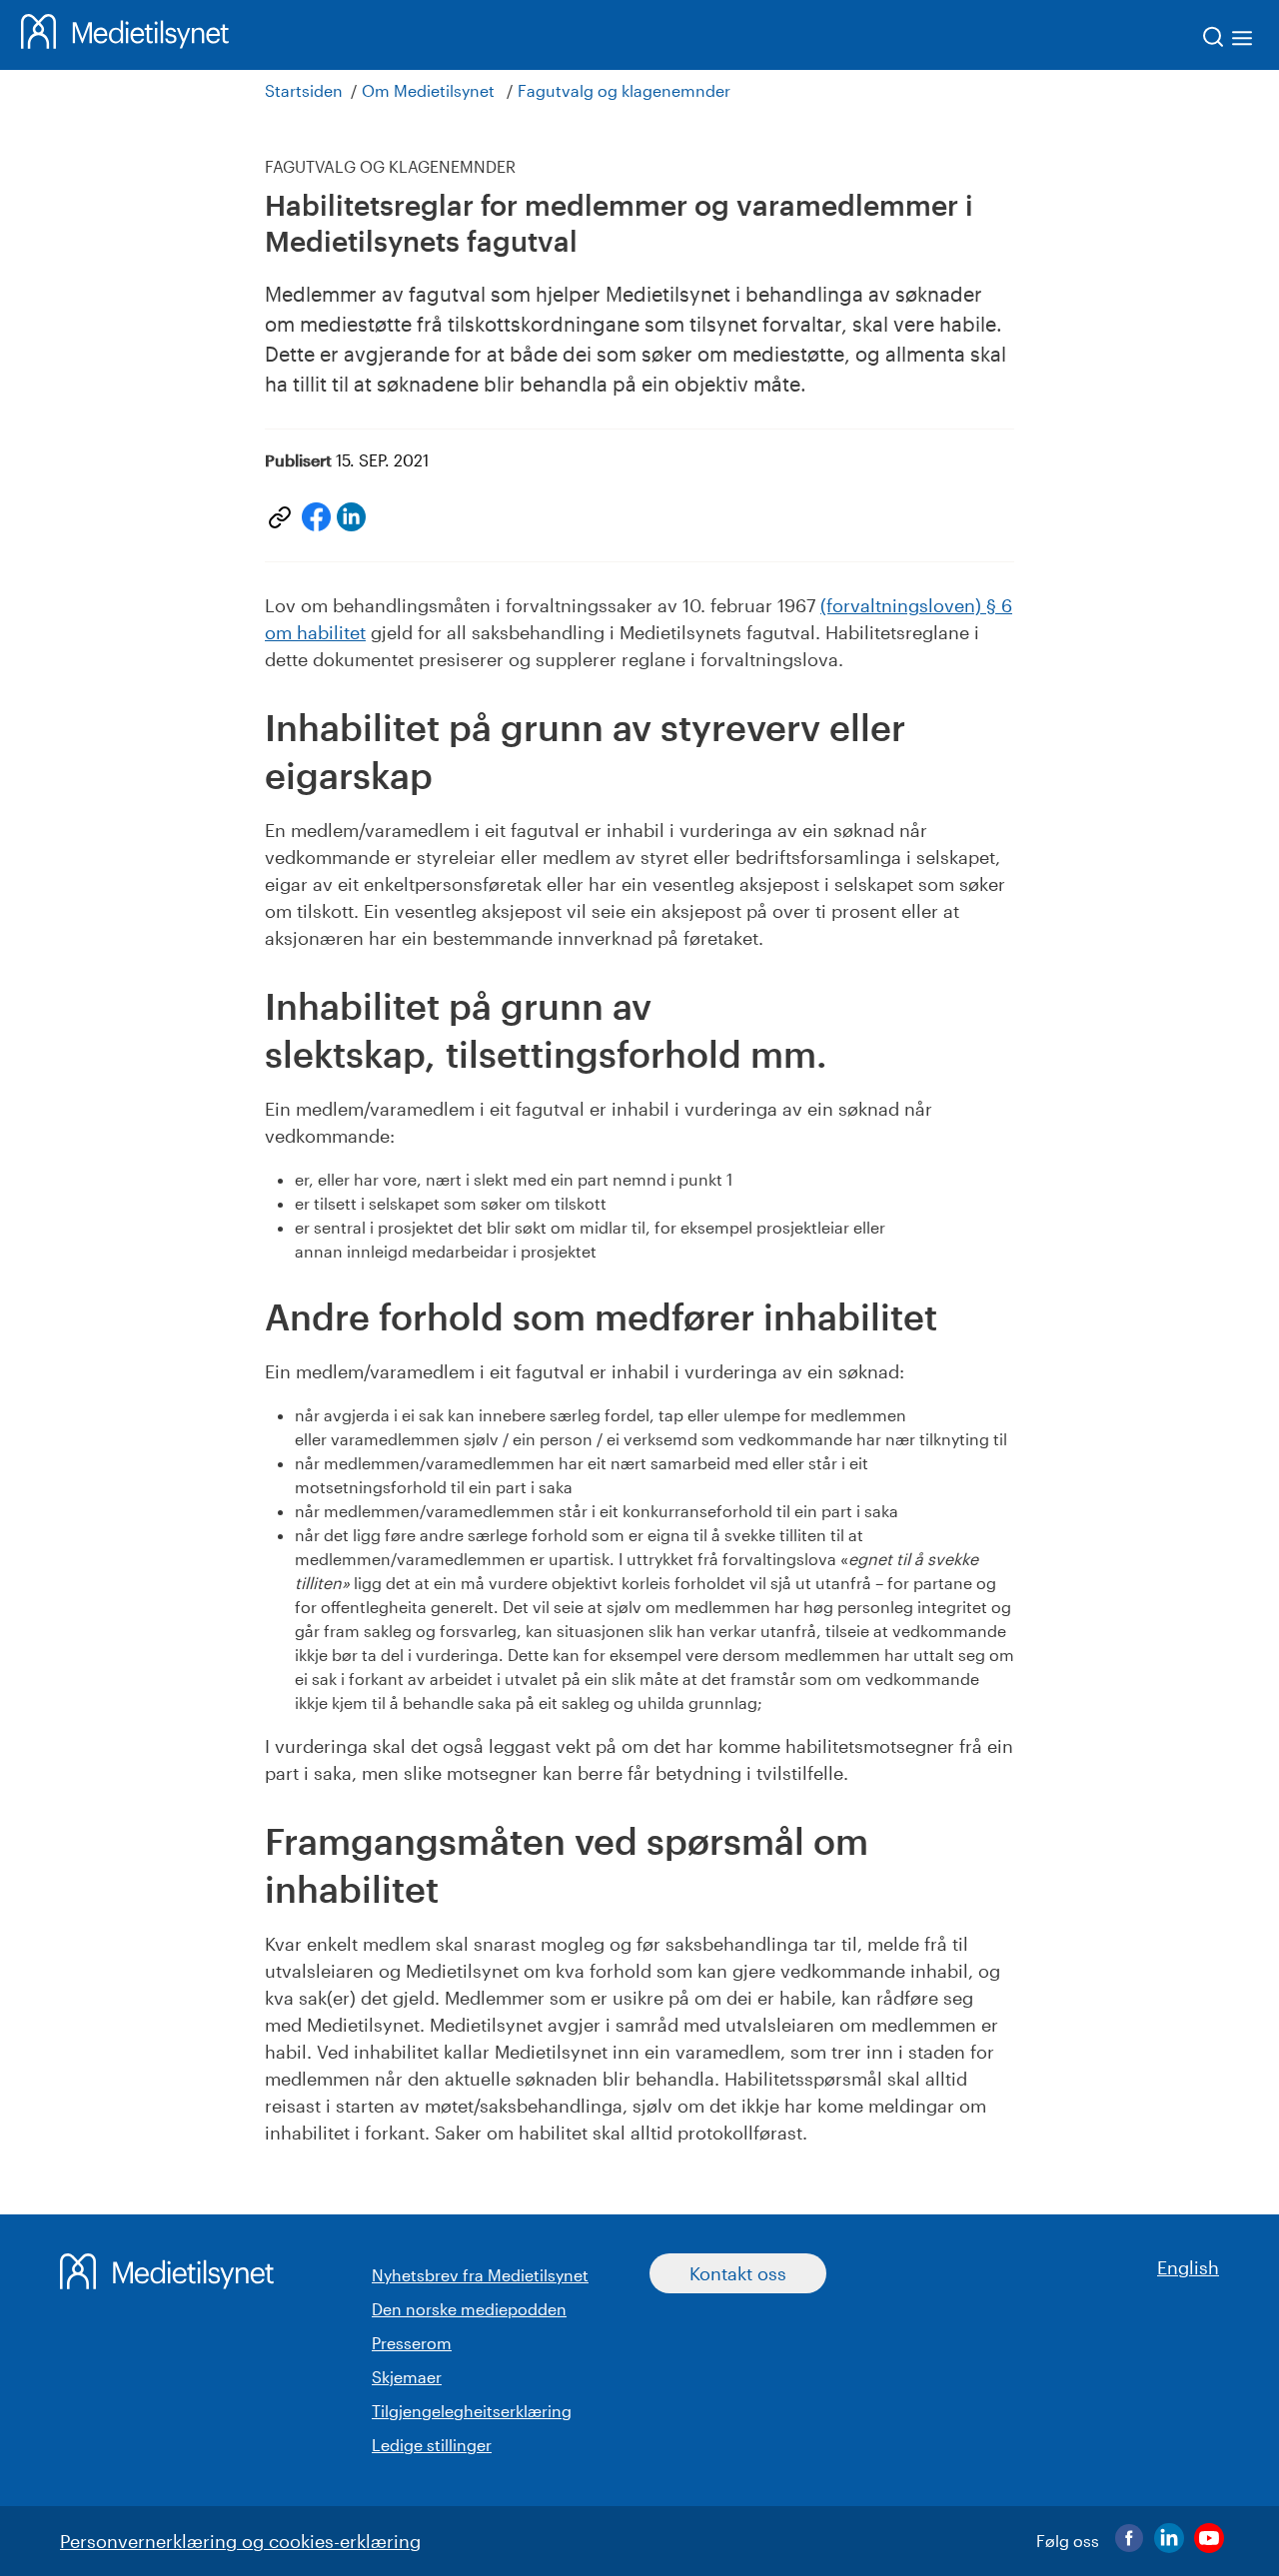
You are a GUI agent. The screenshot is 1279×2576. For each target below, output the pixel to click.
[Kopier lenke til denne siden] (280, 517)
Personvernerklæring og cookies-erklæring (240, 2541)
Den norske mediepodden (469, 2309)
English (1188, 2267)
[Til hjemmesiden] (125, 35)
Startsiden (304, 90)
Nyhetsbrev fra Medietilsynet (480, 2275)
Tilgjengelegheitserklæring (472, 2411)
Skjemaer (407, 2377)
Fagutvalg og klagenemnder (624, 90)
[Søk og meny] (1229, 40)
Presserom (412, 2343)
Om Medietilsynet (428, 90)
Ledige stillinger (432, 2445)
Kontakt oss (738, 2273)
